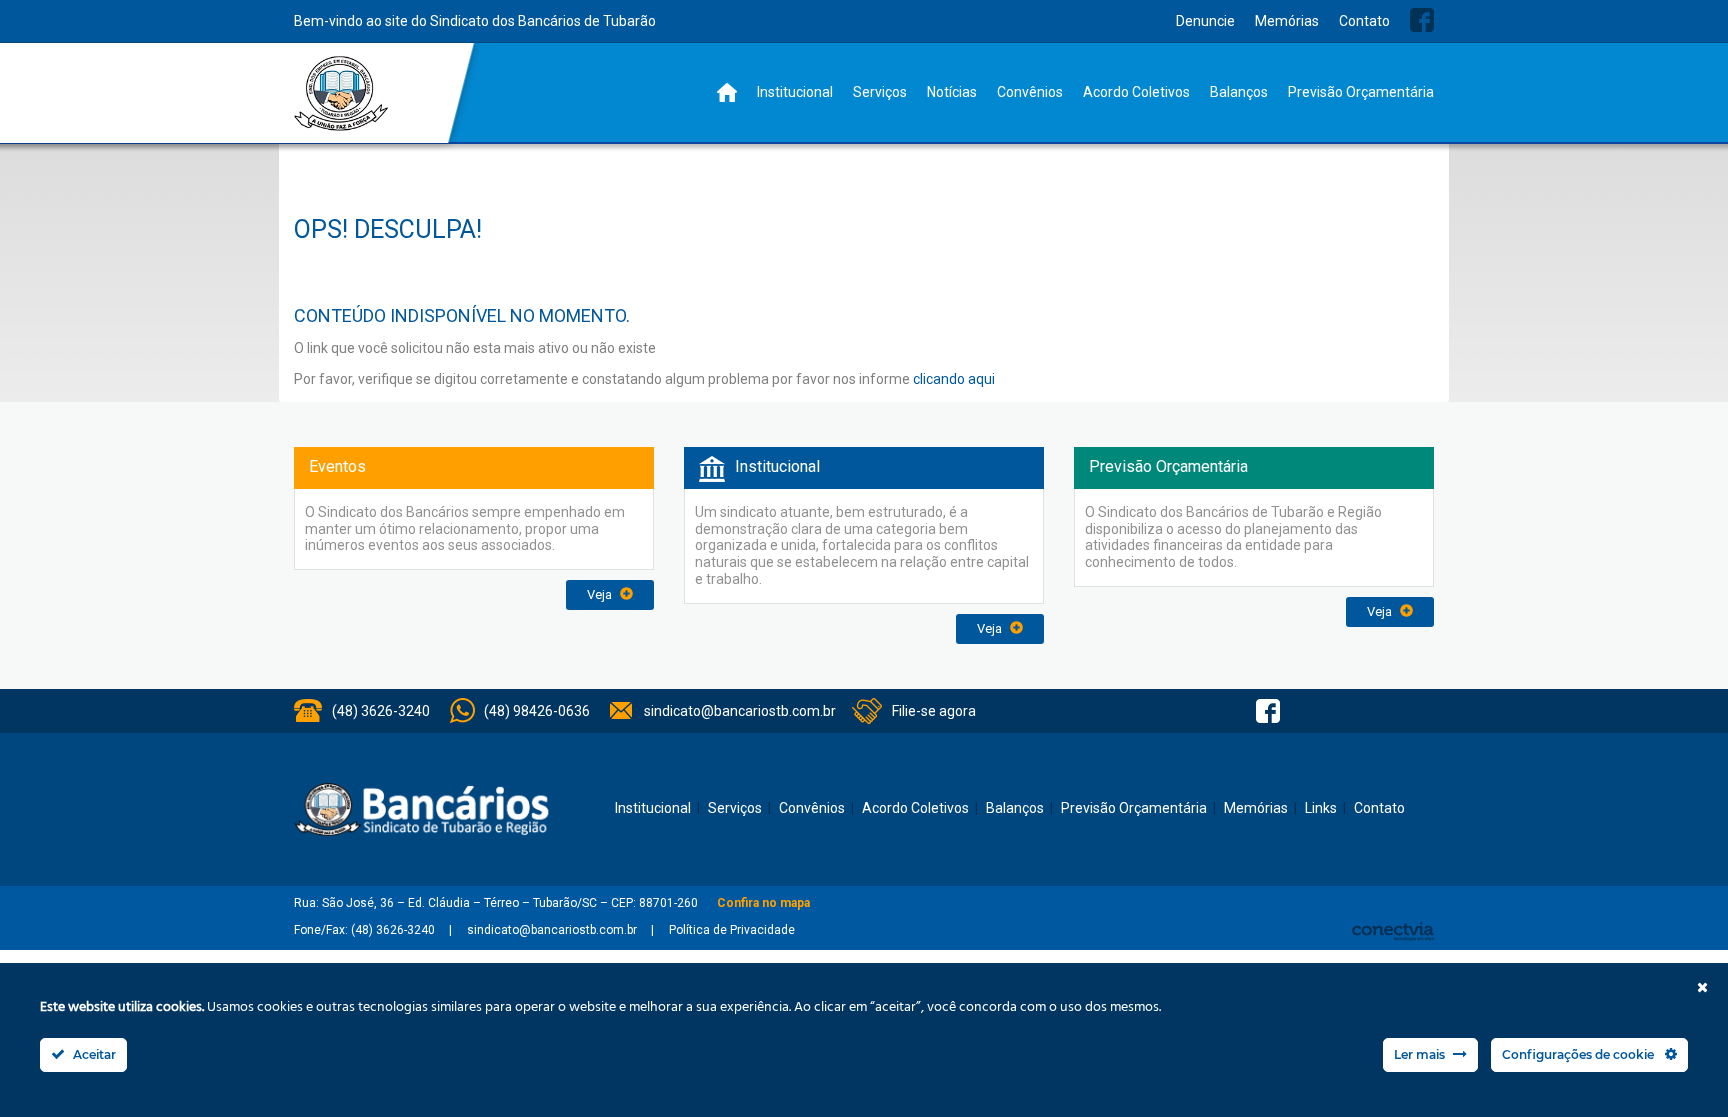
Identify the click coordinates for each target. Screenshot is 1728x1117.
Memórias (1287, 21)
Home (727, 92)
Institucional (795, 92)
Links (1321, 808)
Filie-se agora (934, 711)
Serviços (880, 92)
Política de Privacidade (732, 930)
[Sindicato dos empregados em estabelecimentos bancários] (341, 93)
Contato (1364, 21)
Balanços (1239, 92)
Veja (601, 594)
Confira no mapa (763, 903)
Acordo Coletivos (1136, 92)
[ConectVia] (1393, 931)
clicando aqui (954, 379)
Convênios (1030, 92)
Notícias (952, 92)
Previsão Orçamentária (1361, 92)
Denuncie (1205, 21)
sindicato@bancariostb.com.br (740, 711)
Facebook (1422, 20)
